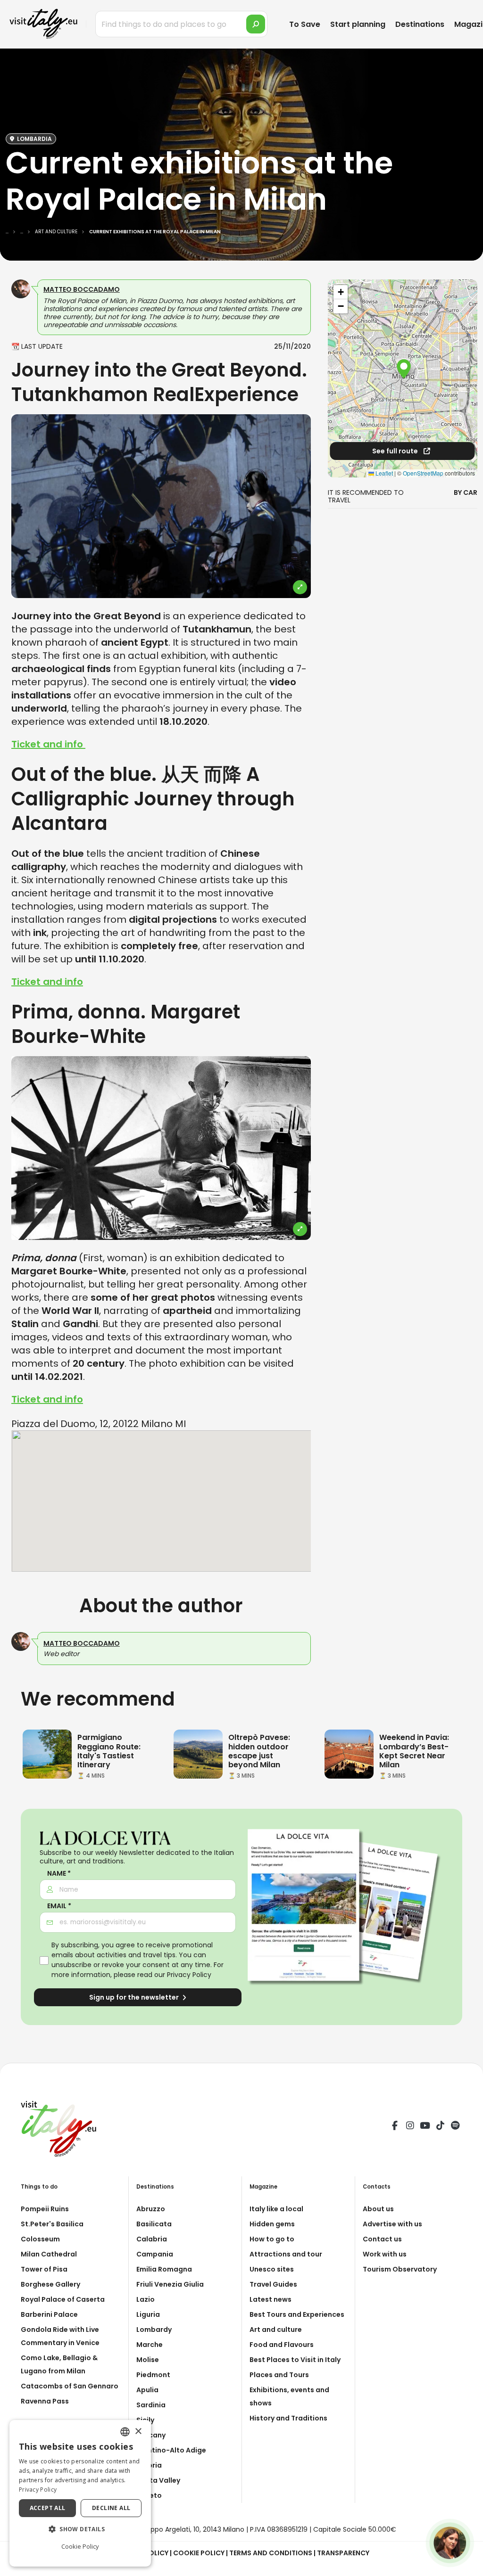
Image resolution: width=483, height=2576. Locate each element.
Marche (150, 2345)
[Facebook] (395, 2127)
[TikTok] (440, 2127)
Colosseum (40, 2239)
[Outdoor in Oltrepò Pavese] (198, 1754)
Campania (155, 2254)
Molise (148, 2360)
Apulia (147, 2390)
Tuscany (151, 2435)
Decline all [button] (111, 2508)
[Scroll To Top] (466, 2565)
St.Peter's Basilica (52, 2224)
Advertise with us (392, 2224)
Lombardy (154, 2330)
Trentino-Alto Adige (171, 2450)
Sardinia (151, 2405)
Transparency (343, 2553)
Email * (59, 1906)
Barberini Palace (49, 2314)
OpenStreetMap (423, 473)
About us (378, 2209)
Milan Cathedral (49, 2254)
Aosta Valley (158, 2480)
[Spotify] (455, 2127)
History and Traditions (288, 2418)
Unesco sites (272, 2269)
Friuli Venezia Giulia (170, 2284)
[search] (256, 24)
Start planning (358, 24)
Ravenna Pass (45, 2401)
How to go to (272, 2239)
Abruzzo (151, 2209)
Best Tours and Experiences (297, 2314)
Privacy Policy (189, 1975)
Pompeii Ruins (45, 2209)
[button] (404, 369)
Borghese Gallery (50, 2284)
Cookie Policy (199, 2553)
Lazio (146, 2299)
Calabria (152, 2239)
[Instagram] (410, 2127)
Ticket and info (48, 744)
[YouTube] (425, 2127)
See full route (396, 451)
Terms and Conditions (271, 2553)
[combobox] (125, 2432)
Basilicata (154, 2224)
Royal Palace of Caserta (63, 2299)
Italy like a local (276, 2209)
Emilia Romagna (164, 2269)
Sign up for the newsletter (135, 1997)
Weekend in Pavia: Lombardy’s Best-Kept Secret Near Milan (414, 1751)
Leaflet (383, 473)
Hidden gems (272, 2224)
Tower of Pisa (44, 2269)
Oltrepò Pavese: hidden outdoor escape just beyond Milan (259, 1751)
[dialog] (80, 2493)
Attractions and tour (286, 2254)
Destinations (420, 24)
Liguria (148, 2314)
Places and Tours (279, 2375)
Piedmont (153, 2375)
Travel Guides (273, 2284)
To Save (305, 24)
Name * (59, 1874)
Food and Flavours (282, 2345)
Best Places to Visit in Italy (295, 2360)
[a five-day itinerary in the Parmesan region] (47, 1754)
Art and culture (276, 2330)
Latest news (271, 2299)
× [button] (138, 2432)
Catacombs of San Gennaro (70, 2386)
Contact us (382, 2239)
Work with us (385, 2254)
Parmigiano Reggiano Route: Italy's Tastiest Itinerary (109, 1751)
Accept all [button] (48, 2508)
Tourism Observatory (400, 2269)
